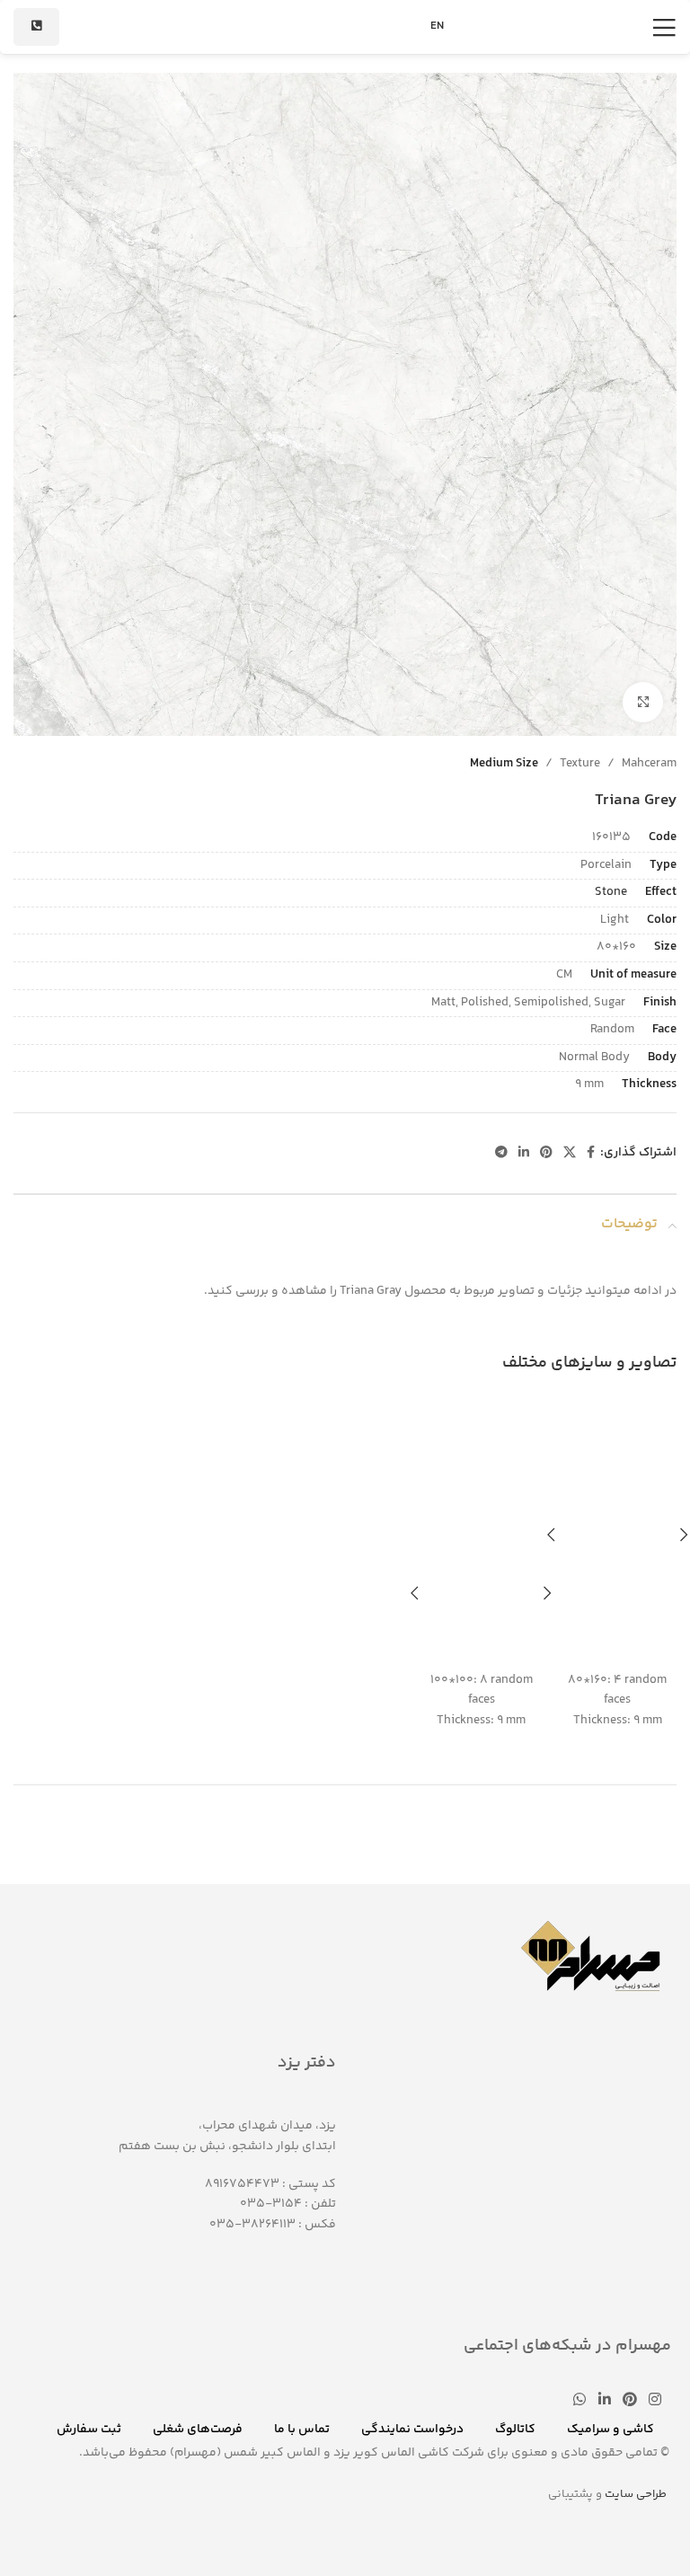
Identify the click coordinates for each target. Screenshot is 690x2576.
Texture (580, 764)
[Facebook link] (591, 1153)
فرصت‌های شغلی (198, 2430)
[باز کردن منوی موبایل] (664, 27)
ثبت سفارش (89, 2430)
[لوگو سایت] (345, 27)
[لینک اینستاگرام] (655, 2400)
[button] (551, 1535)
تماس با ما (302, 2430)
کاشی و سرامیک (610, 2430)
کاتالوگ (515, 2430)
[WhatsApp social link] (580, 2400)
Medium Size (504, 764)
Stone (611, 892)
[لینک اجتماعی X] (570, 1153)
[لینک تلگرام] (501, 1153)
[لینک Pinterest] (546, 1153)
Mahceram (649, 764)
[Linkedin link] (524, 1153)
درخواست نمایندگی (412, 2430)
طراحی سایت (636, 2494)
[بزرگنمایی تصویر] (643, 702)
